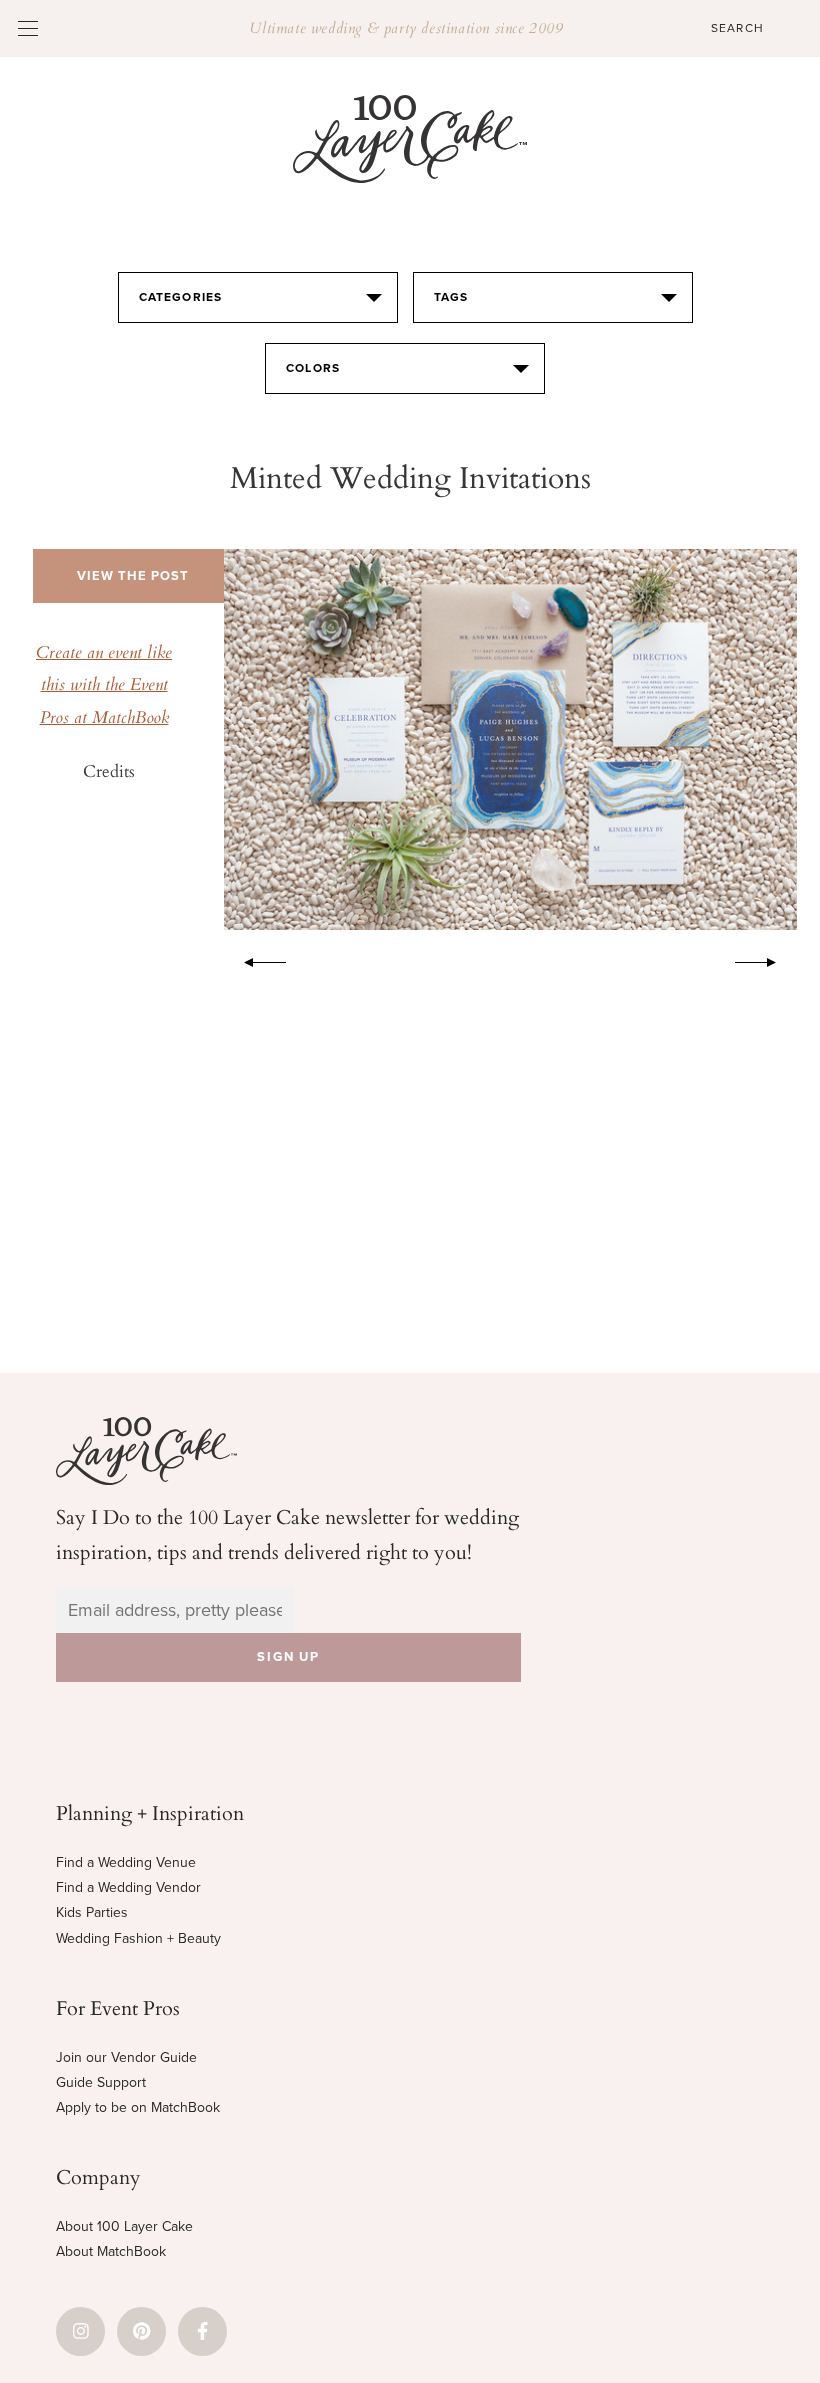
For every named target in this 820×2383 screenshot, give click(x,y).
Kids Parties (92, 1912)
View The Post (133, 576)
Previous (255, 959)
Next (766, 959)
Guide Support (101, 2082)
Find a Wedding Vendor (128, 1887)
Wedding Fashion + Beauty (138, 1938)
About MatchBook (111, 2251)
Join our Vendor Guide (126, 2057)
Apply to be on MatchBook (138, 2107)
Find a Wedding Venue (126, 1862)
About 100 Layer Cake (124, 2226)
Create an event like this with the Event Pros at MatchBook (104, 686)
